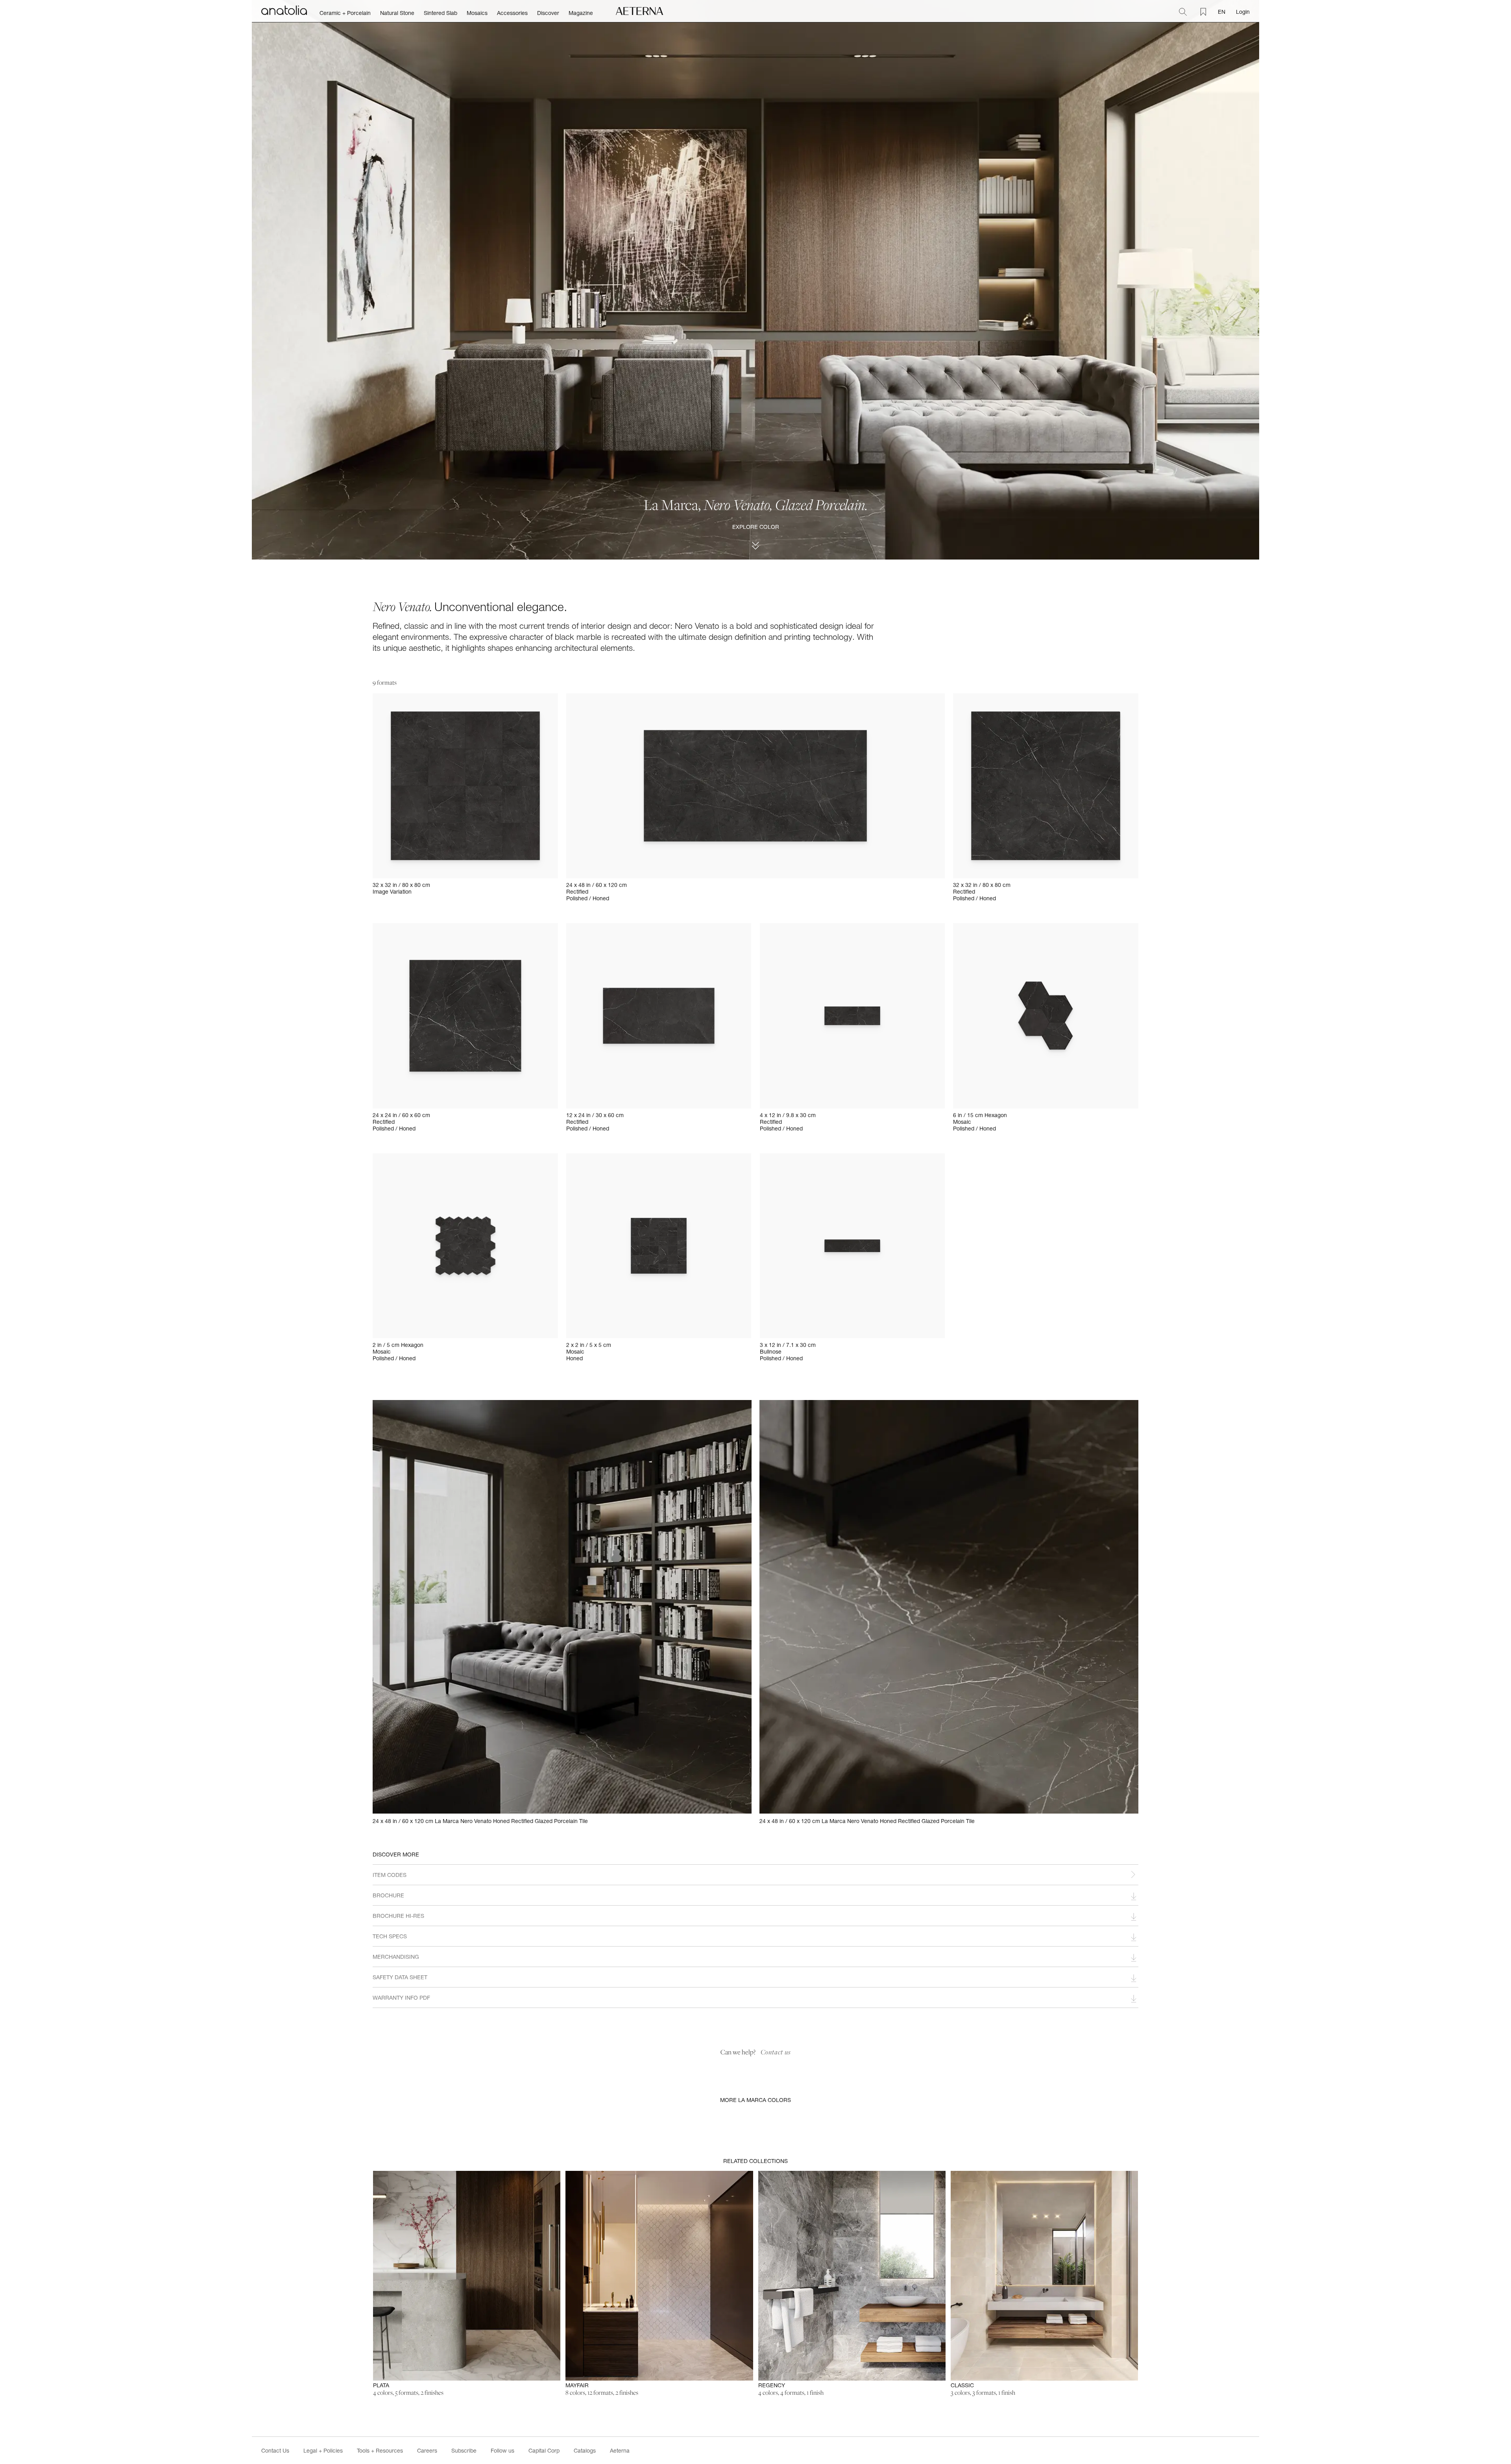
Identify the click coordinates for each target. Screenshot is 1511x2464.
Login (1243, 12)
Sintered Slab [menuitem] (441, 13)
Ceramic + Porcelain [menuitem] (345, 13)
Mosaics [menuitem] (477, 13)
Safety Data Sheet (400, 1977)
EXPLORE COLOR (756, 527)
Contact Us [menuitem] (275, 2450)
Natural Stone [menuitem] (397, 13)
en (1222, 12)
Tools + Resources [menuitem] (380, 2450)
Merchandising (396, 1957)
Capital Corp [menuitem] (544, 2450)
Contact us (776, 2052)
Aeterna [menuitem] (620, 2450)
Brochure (388, 1895)
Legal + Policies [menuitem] (323, 2450)
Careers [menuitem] (427, 2450)
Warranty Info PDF (401, 1998)
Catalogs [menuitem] (585, 2450)
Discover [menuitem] (548, 13)
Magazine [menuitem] (581, 13)
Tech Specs (390, 1936)
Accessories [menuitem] (512, 13)
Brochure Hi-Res (398, 1916)
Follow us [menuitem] (502, 2450)
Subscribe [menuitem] (464, 2450)
